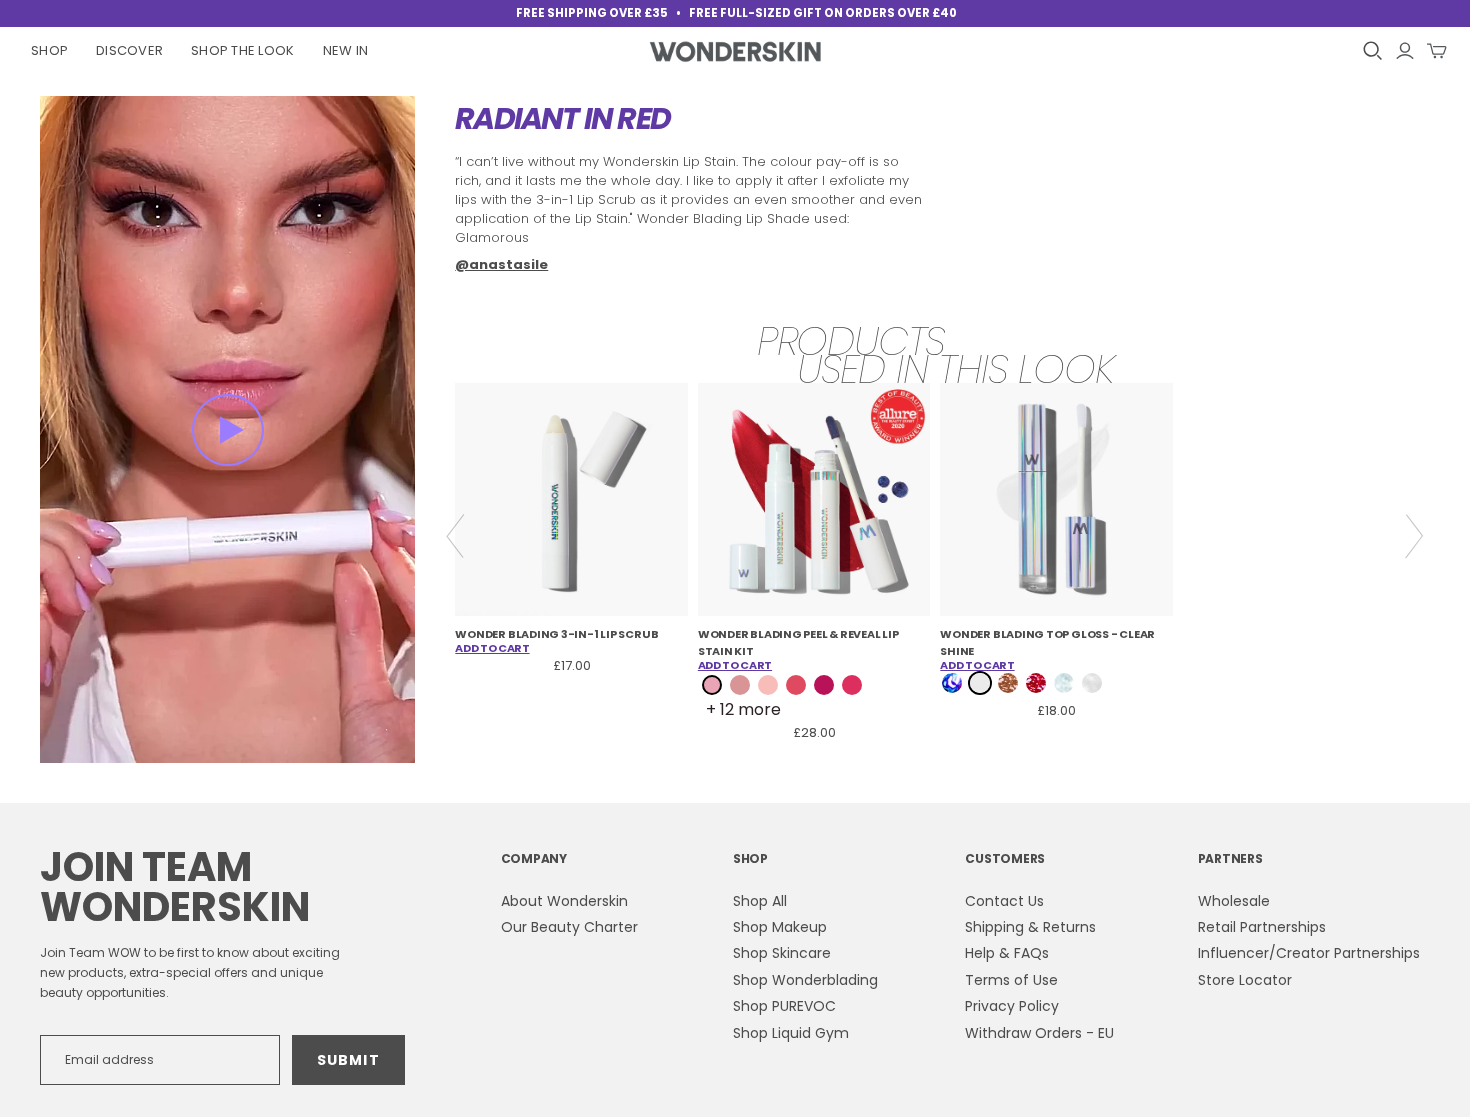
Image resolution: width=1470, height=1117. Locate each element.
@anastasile (501, 264)
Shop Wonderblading (805, 980)
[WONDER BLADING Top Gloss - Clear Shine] (1056, 499)
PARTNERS (1230, 858)
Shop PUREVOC (784, 1006)
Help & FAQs (1007, 953)
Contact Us (1004, 901)
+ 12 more (743, 710)
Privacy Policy (1012, 1006)
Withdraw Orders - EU (1039, 1033)
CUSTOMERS (1005, 858)
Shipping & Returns (1030, 927)
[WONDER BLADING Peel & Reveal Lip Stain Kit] (814, 499)
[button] (227, 429)
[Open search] (1373, 51)
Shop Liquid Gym (791, 1033)
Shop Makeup (780, 927)
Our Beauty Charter (569, 927)
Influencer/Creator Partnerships (1309, 953)
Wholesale (1234, 901)
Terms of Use (1011, 980)
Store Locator (1245, 980)
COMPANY (534, 858)
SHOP (750, 858)
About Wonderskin (564, 901)
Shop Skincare (782, 953)
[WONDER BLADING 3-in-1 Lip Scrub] (571, 499)
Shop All (760, 901)
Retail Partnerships (1262, 927)
